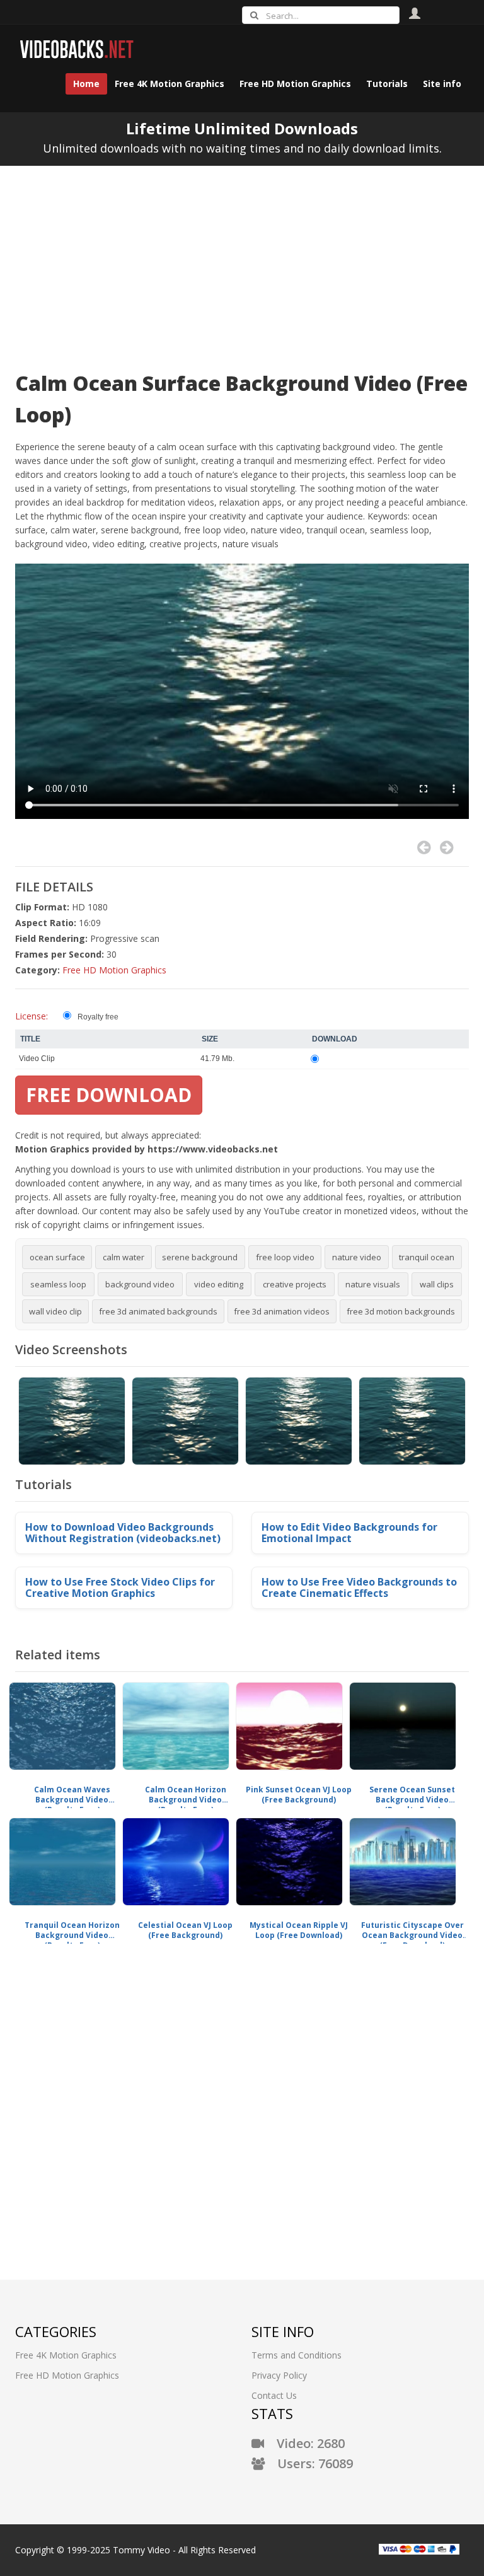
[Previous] (424, 848)
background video (140, 1284)
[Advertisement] (242, 260)
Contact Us (274, 2395)
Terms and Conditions (297, 2355)
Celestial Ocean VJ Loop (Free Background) (185, 1930)
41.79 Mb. (217, 1059)
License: (32, 1016)
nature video (357, 1257)
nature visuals (373, 1284)
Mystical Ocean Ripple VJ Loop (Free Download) (299, 1930)
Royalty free (98, 1017)
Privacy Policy (279, 2375)
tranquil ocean (427, 1257)
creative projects (295, 1284)
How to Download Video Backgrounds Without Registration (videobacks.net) (123, 1533)
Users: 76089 (309, 2463)
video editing (219, 1284)
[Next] (447, 848)
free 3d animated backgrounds (158, 1311)
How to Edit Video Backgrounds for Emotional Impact (349, 1533)
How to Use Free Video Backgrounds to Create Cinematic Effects (359, 1587)
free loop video (285, 1257)
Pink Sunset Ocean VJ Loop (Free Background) (299, 1795)
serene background (200, 1257)
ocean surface (57, 1257)
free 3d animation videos (282, 1311)
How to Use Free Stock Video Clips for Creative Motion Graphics (120, 1587)
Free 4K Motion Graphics (66, 2355)
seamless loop (58, 1284)
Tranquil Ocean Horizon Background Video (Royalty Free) (72, 1930)
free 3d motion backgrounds (401, 1311)
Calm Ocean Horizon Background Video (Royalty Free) (186, 1795)
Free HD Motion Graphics (114, 970)
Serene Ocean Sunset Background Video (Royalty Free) (412, 1795)
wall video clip (55, 1311)
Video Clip (37, 1059)
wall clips (437, 1284)
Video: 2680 (304, 2443)
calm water (124, 1257)
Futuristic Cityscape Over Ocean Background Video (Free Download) (412, 1930)
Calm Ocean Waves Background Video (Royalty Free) (72, 1795)
